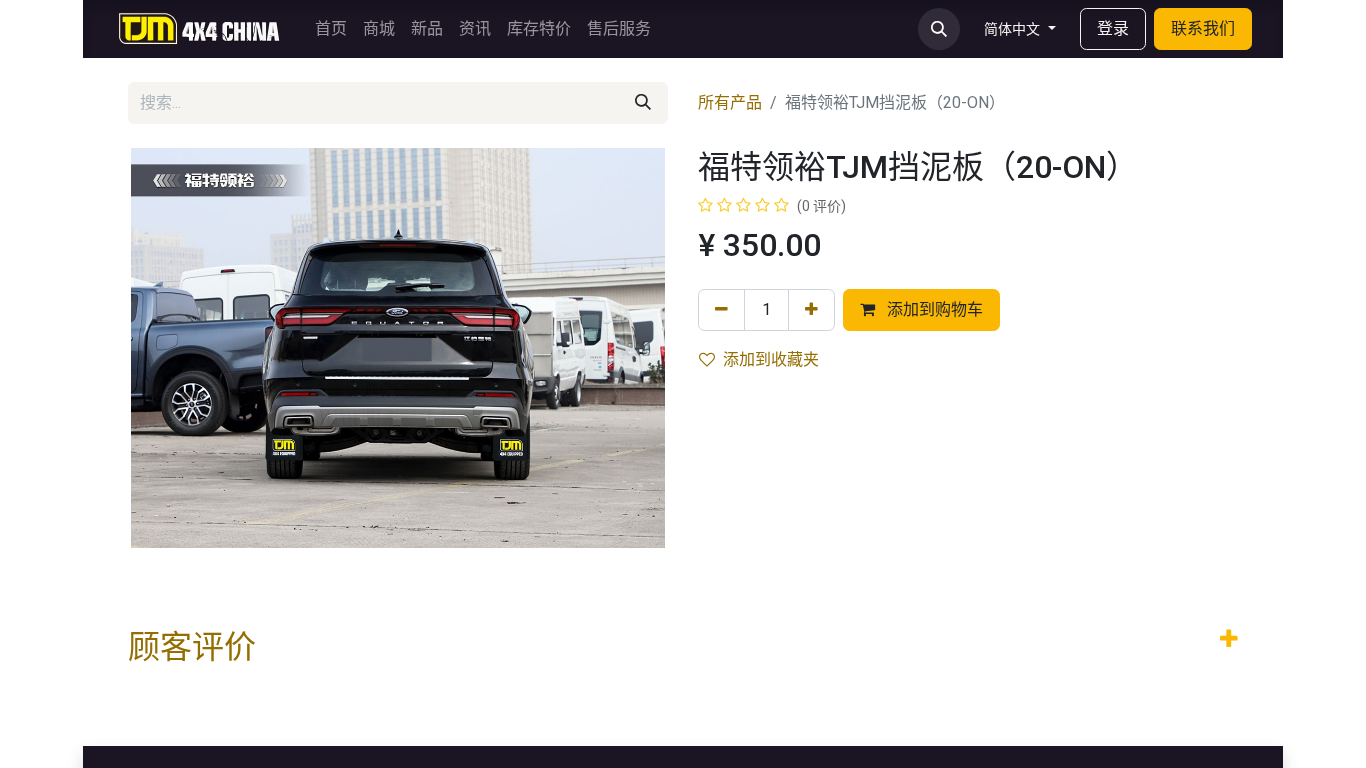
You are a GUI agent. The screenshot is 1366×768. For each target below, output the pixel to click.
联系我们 (1203, 28)
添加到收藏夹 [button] (771, 359)
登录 (1113, 28)
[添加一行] (811, 310)
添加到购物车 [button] (933, 309)
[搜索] (643, 103)
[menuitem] (331, 29)
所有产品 (730, 102)
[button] (939, 29)
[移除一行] (721, 310)
